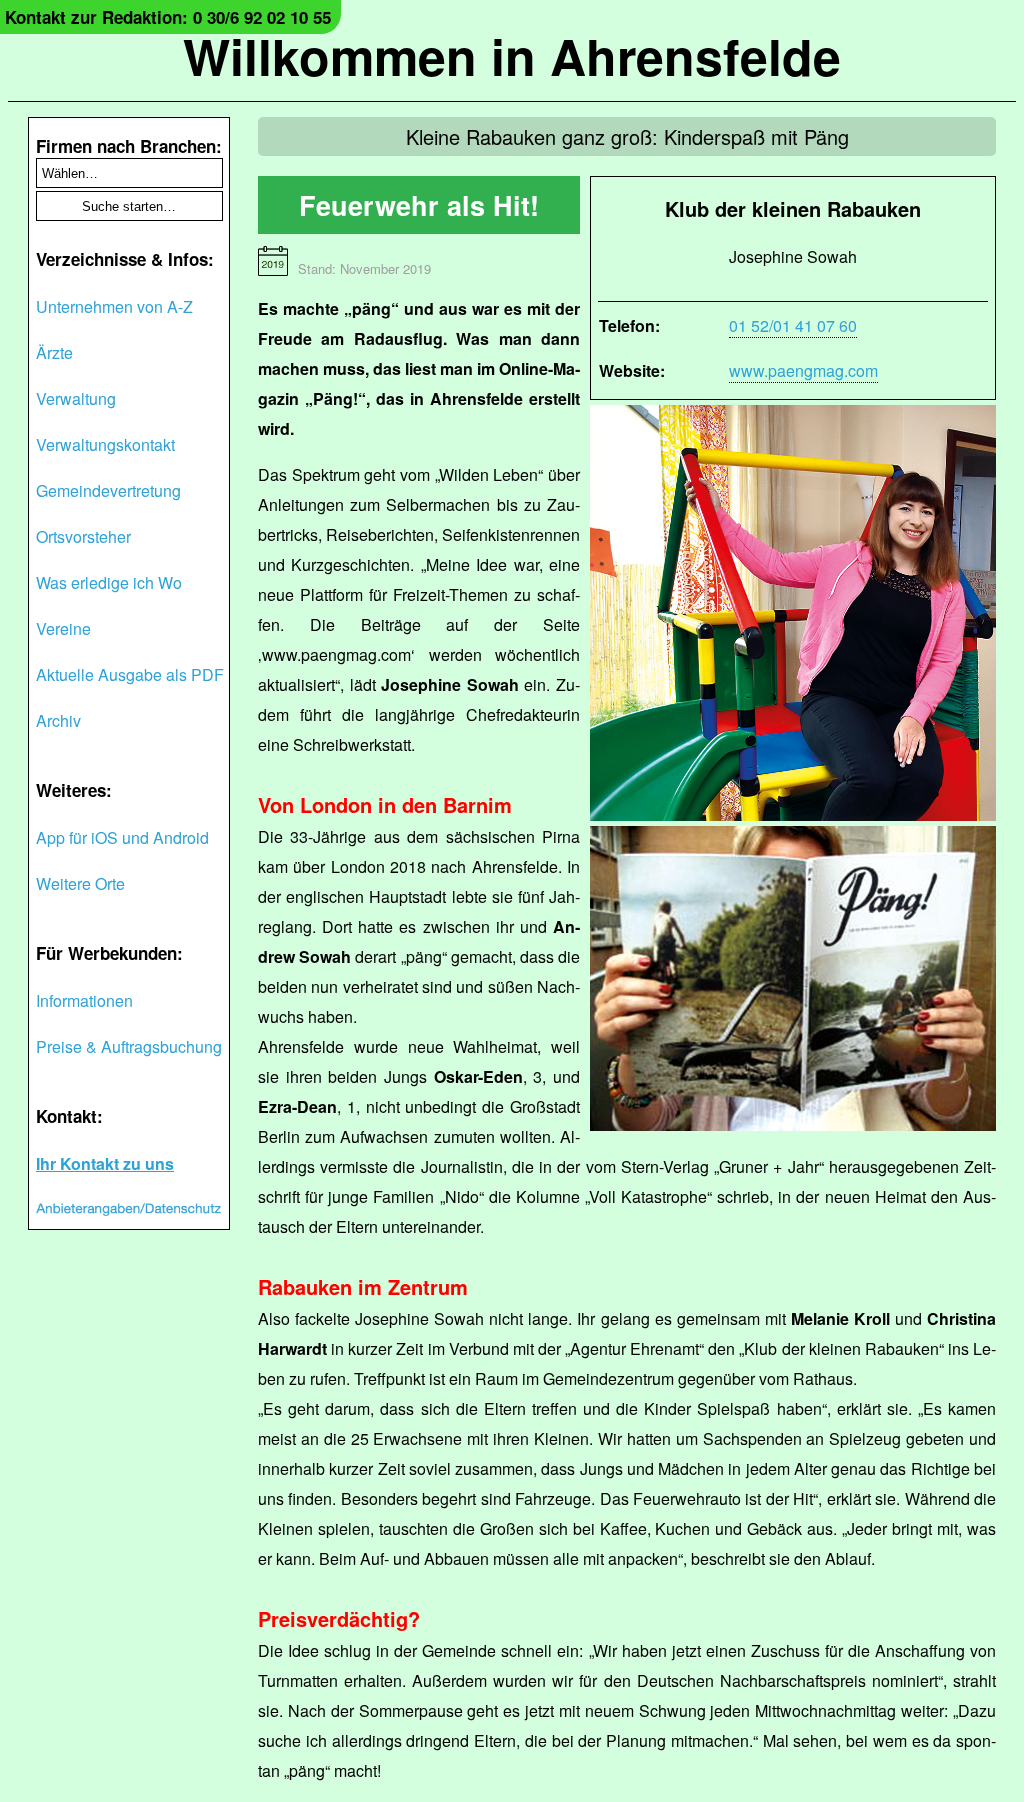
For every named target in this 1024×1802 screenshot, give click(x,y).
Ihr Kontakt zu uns (105, 1163)
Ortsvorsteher (83, 536)
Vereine (63, 628)
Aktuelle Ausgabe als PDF (130, 674)
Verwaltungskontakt (105, 444)
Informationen (84, 1000)
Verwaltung (76, 398)
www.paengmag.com (803, 370)
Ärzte (54, 352)
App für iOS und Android (122, 837)
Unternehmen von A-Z (114, 306)
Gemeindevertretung (108, 490)
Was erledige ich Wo (109, 582)
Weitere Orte (80, 883)
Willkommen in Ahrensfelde (512, 55)
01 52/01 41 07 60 (793, 325)
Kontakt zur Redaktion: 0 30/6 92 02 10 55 (168, 17)
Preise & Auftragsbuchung (129, 1046)
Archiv (58, 720)
